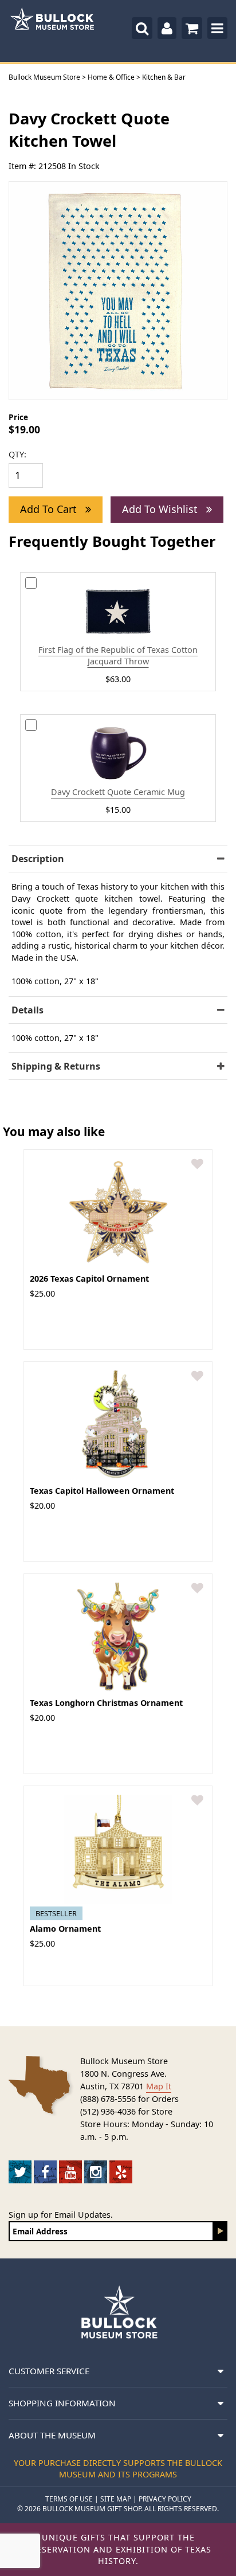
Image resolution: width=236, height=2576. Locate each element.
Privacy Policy (165, 2499)
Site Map (116, 2499)
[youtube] (70, 2172)
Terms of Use (69, 2499)
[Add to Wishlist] (197, 1164)
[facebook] (45, 2172)
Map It (159, 2086)
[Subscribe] (221, 2231)
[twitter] (20, 2172)
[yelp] (121, 2172)
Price (18, 417)
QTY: (17, 454)
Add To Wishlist (161, 509)
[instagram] (96, 2172)
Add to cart (50, 509)
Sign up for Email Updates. (61, 2215)
